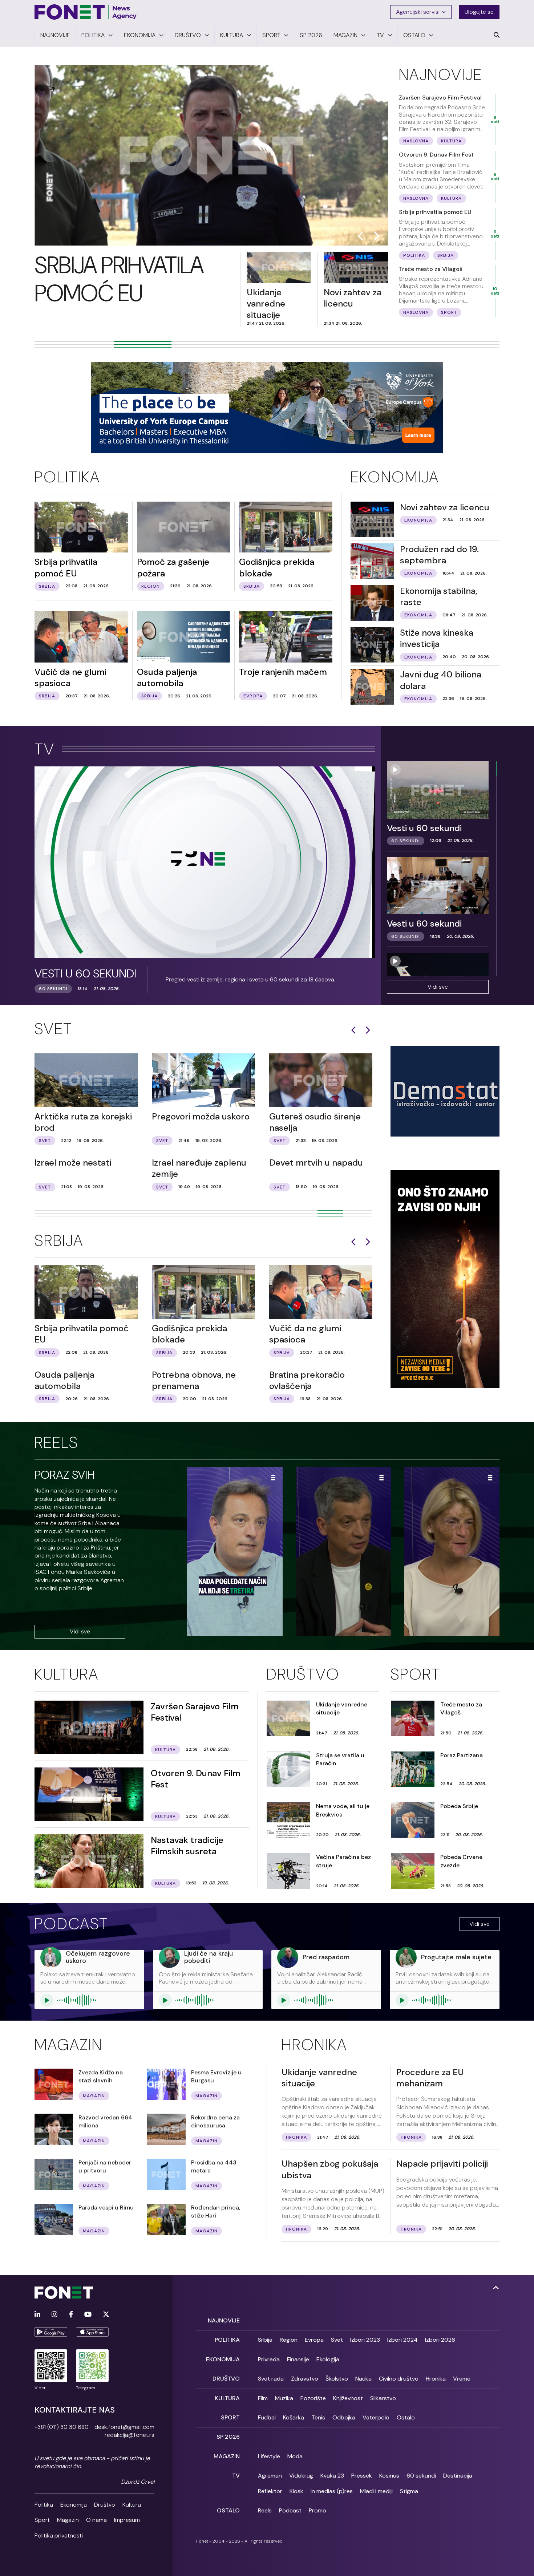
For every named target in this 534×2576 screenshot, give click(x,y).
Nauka (363, 2379)
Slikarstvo (383, 2398)
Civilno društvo (399, 2379)
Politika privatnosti (59, 2536)
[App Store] (92, 2332)
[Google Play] (51, 2332)
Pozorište (313, 2398)
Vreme (462, 2379)
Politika (67, 477)
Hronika (314, 2045)
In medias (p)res (332, 2491)
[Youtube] (88, 2315)
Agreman (270, 2476)
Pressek (362, 2476)
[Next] (368, 1030)
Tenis (318, 2417)
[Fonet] (86, 12)
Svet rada (271, 2379)
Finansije (298, 2359)
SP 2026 (228, 2437)
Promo (317, 2510)
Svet (54, 1029)
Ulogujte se (479, 12)
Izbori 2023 (365, 2340)
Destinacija (458, 2476)
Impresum (127, 2520)
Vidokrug (301, 2476)
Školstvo (337, 2379)
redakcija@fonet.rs (130, 2435)
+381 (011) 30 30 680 (62, 2427)
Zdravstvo (305, 2379)
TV (45, 749)
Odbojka (344, 2417)
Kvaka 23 (332, 2476)
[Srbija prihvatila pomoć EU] (211, 155)
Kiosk (296, 2491)
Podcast (72, 1924)
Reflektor (270, 2491)
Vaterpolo (376, 2417)
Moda (295, 2456)
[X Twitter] (106, 2315)
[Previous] (353, 1030)
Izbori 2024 (402, 2340)
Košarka (294, 2417)
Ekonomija (395, 477)
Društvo (303, 1674)
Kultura (67, 1674)
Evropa (314, 2340)
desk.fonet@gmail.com (124, 2427)
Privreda (269, 2359)
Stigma (409, 2491)
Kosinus (389, 2476)
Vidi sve (438, 987)
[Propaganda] (343, 1553)
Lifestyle (269, 2456)
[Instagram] (54, 2315)
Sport (416, 1674)
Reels (56, 1442)
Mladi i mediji (376, 2491)
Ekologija (328, 2359)
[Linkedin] (37, 2315)
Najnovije (440, 74)
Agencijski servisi (418, 12)
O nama (96, 2520)
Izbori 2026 (440, 2340)
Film (263, 2398)
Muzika (284, 2398)
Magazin (68, 2045)
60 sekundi (421, 2476)
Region (289, 2340)
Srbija (59, 1240)
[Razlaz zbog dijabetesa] (452, 1553)
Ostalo (406, 2417)
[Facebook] (71, 2315)
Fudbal (267, 2417)
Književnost (348, 2398)
